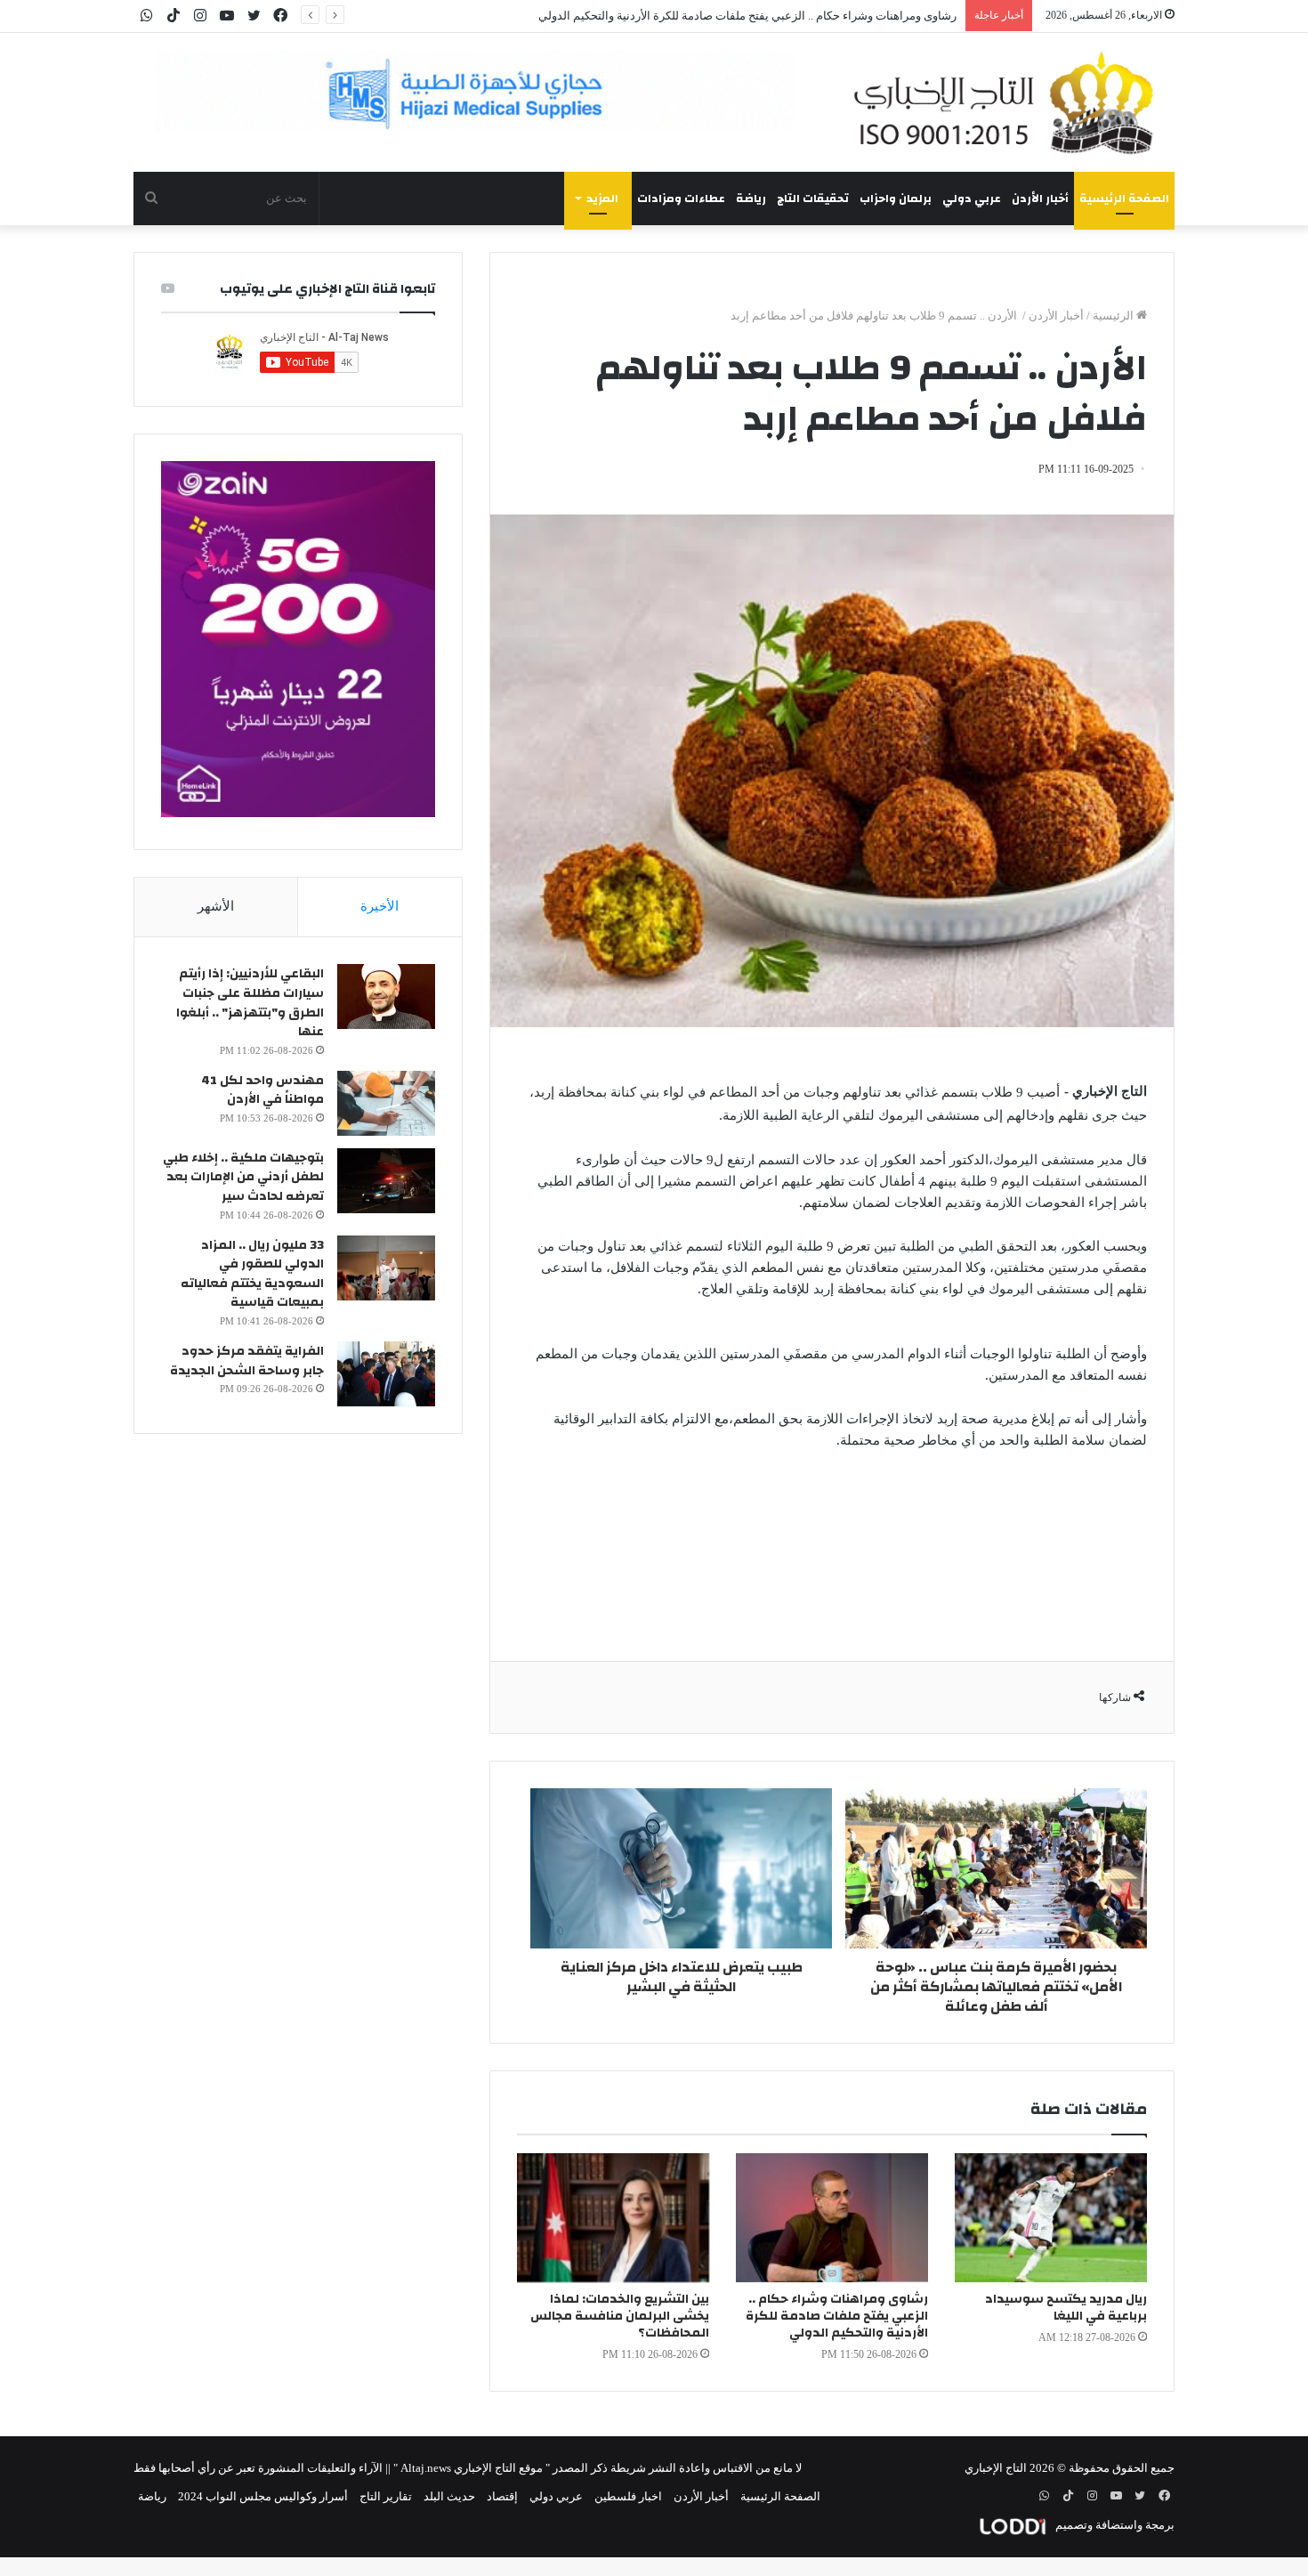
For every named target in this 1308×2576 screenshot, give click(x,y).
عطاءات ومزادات (681, 198)
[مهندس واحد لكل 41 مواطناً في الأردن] (386, 1103)
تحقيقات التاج (813, 198)
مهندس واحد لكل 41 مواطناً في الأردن (262, 1090)
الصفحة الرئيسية (1124, 198)
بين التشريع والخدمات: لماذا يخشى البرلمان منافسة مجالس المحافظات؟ (620, 2316)
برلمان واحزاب (896, 198)
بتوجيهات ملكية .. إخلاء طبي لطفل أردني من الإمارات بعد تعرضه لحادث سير (243, 1177)
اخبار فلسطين (628, 2496)
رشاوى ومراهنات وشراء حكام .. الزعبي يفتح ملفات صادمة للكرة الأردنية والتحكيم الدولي (837, 2316)
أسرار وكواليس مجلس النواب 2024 (263, 2496)
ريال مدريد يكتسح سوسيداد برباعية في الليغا (1066, 2308)
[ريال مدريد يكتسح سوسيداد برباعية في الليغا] (1051, 2218)
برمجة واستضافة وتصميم (1114, 2525)
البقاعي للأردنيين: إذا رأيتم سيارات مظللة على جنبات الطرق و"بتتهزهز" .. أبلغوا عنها (250, 1003)
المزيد (602, 198)
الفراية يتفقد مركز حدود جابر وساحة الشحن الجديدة (247, 1361)
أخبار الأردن (1040, 198)
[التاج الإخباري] (1010, 102)
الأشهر (216, 906)
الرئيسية (1114, 316)
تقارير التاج (386, 2496)
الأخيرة (379, 906)
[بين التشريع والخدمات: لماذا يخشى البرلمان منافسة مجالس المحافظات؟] (613, 2218)
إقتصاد (502, 2496)
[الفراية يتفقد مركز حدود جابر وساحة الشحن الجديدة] (386, 1374)
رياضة (751, 198)
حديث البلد (449, 2496)
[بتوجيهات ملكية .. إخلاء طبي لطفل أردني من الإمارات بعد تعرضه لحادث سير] (386, 1181)
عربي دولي (972, 198)
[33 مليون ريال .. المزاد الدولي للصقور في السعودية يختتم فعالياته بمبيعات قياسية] (386, 1268)
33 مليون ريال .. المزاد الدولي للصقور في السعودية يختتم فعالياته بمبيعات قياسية (252, 1274)
